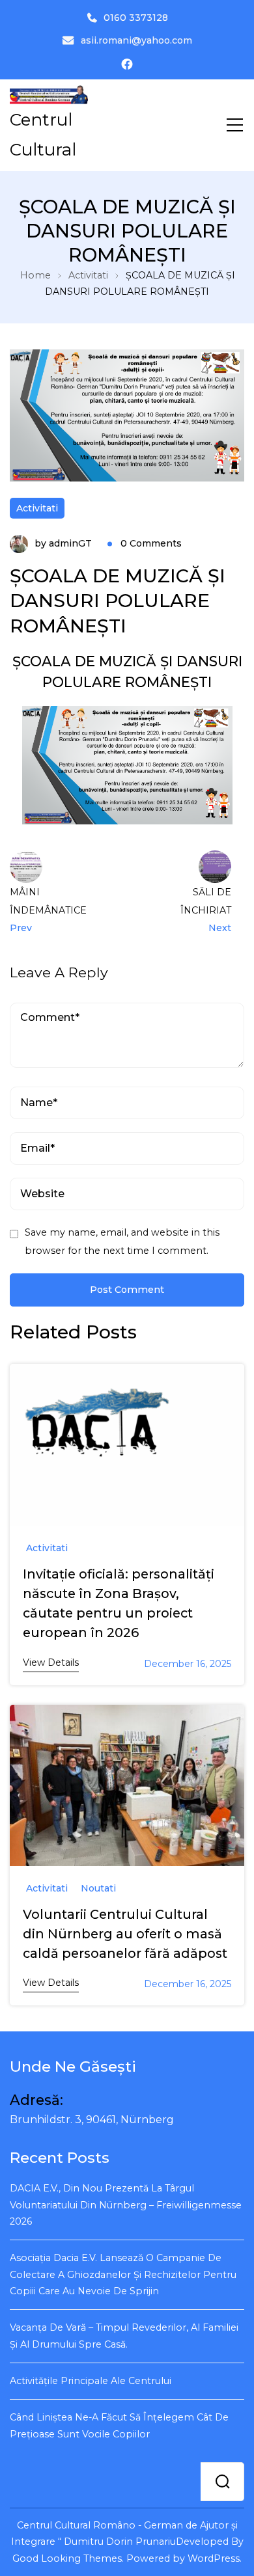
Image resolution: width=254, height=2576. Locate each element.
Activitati (37, 508)
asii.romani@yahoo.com (136, 40)
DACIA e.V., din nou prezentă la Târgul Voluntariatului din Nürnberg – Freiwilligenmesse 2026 (126, 2205)
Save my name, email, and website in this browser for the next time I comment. (122, 1241)
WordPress (214, 2558)
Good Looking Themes (67, 2558)
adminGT (70, 543)
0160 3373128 (136, 18)
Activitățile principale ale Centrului (91, 2381)
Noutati (98, 1889)
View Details (51, 1662)
